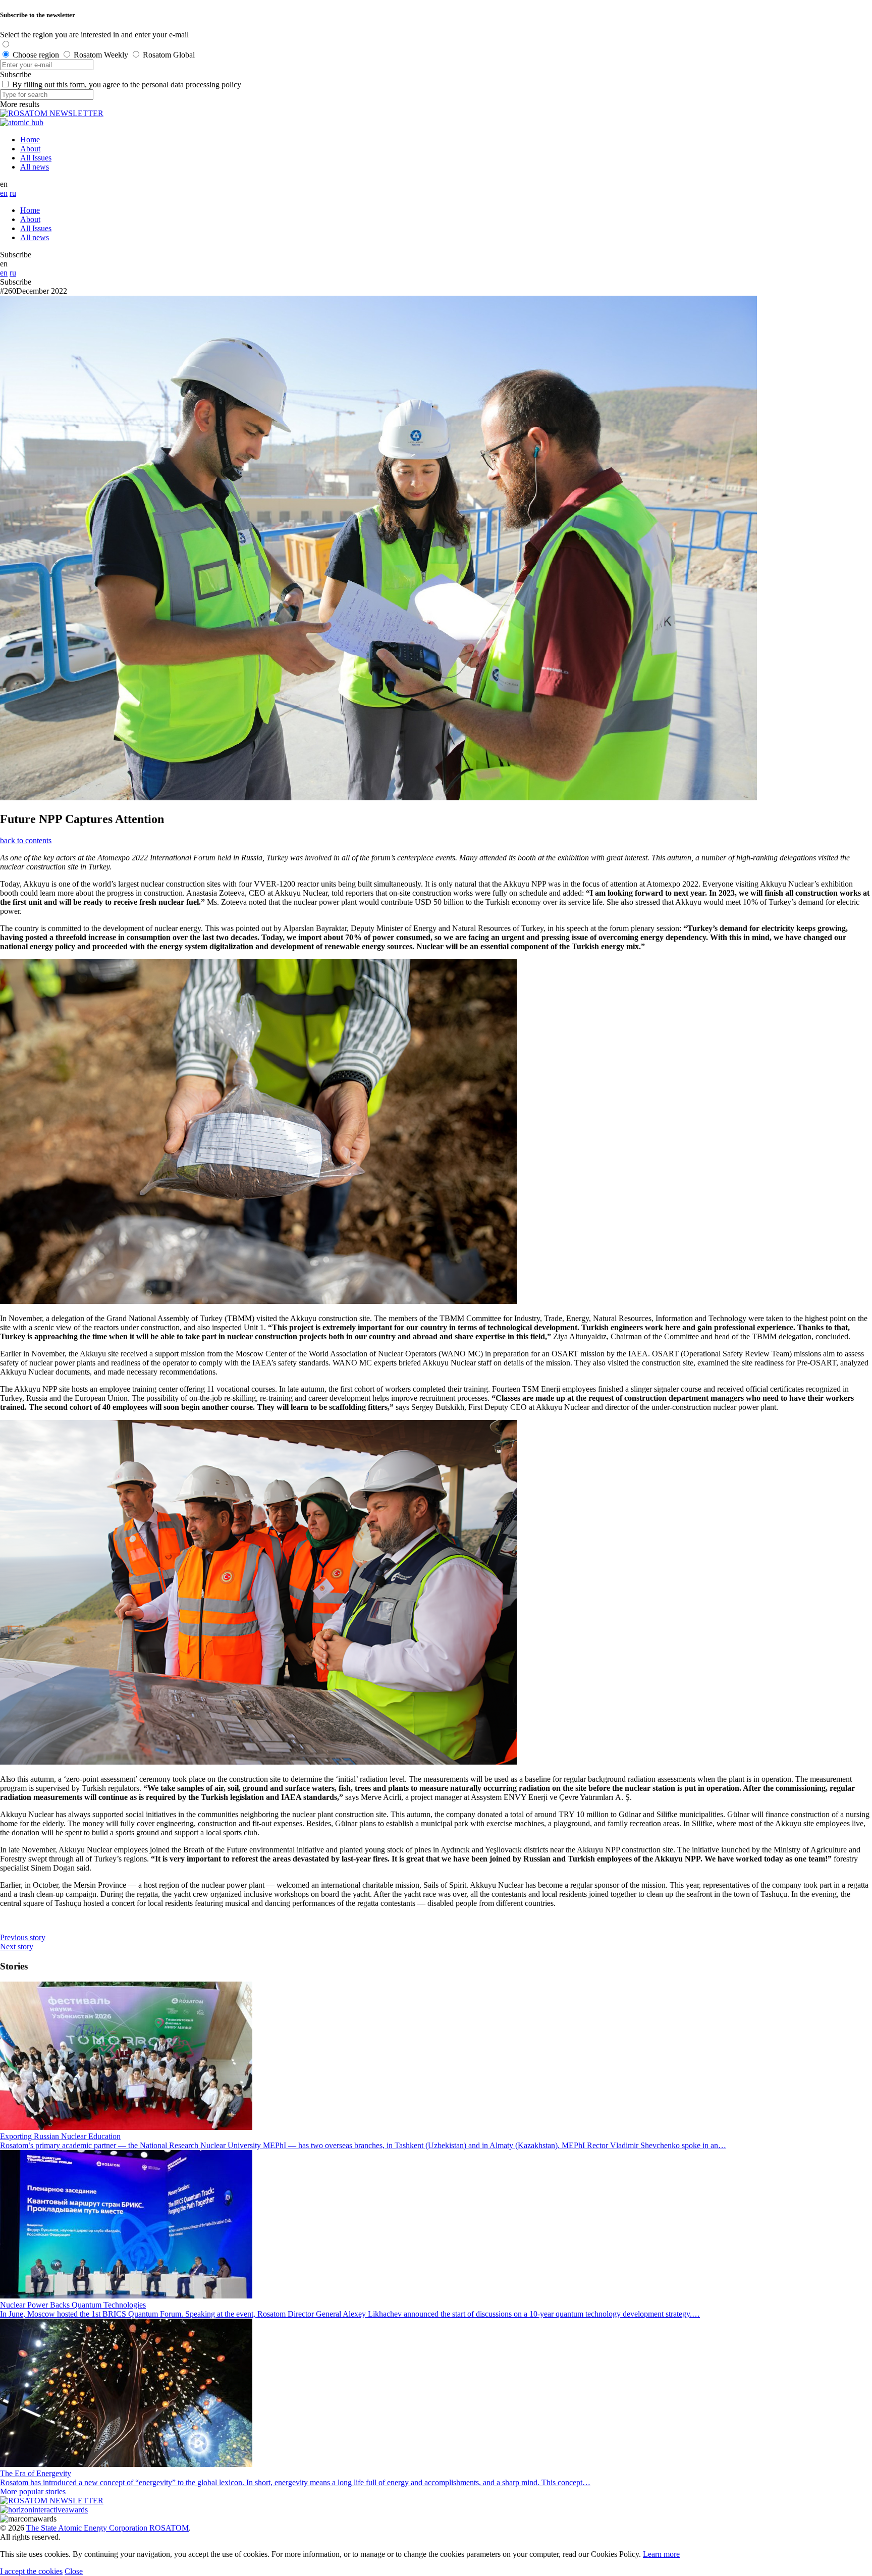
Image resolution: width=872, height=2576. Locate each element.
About (30, 149)
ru (13, 193)
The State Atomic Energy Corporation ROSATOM (107, 2528)
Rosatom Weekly (101, 55)
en (4, 193)
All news (35, 167)
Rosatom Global (169, 55)
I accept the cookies (31, 2571)
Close (74, 2571)
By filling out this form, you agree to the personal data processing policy (127, 85)
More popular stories (33, 2491)
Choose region (36, 55)
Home (30, 140)
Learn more (661, 2554)
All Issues (36, 158)
